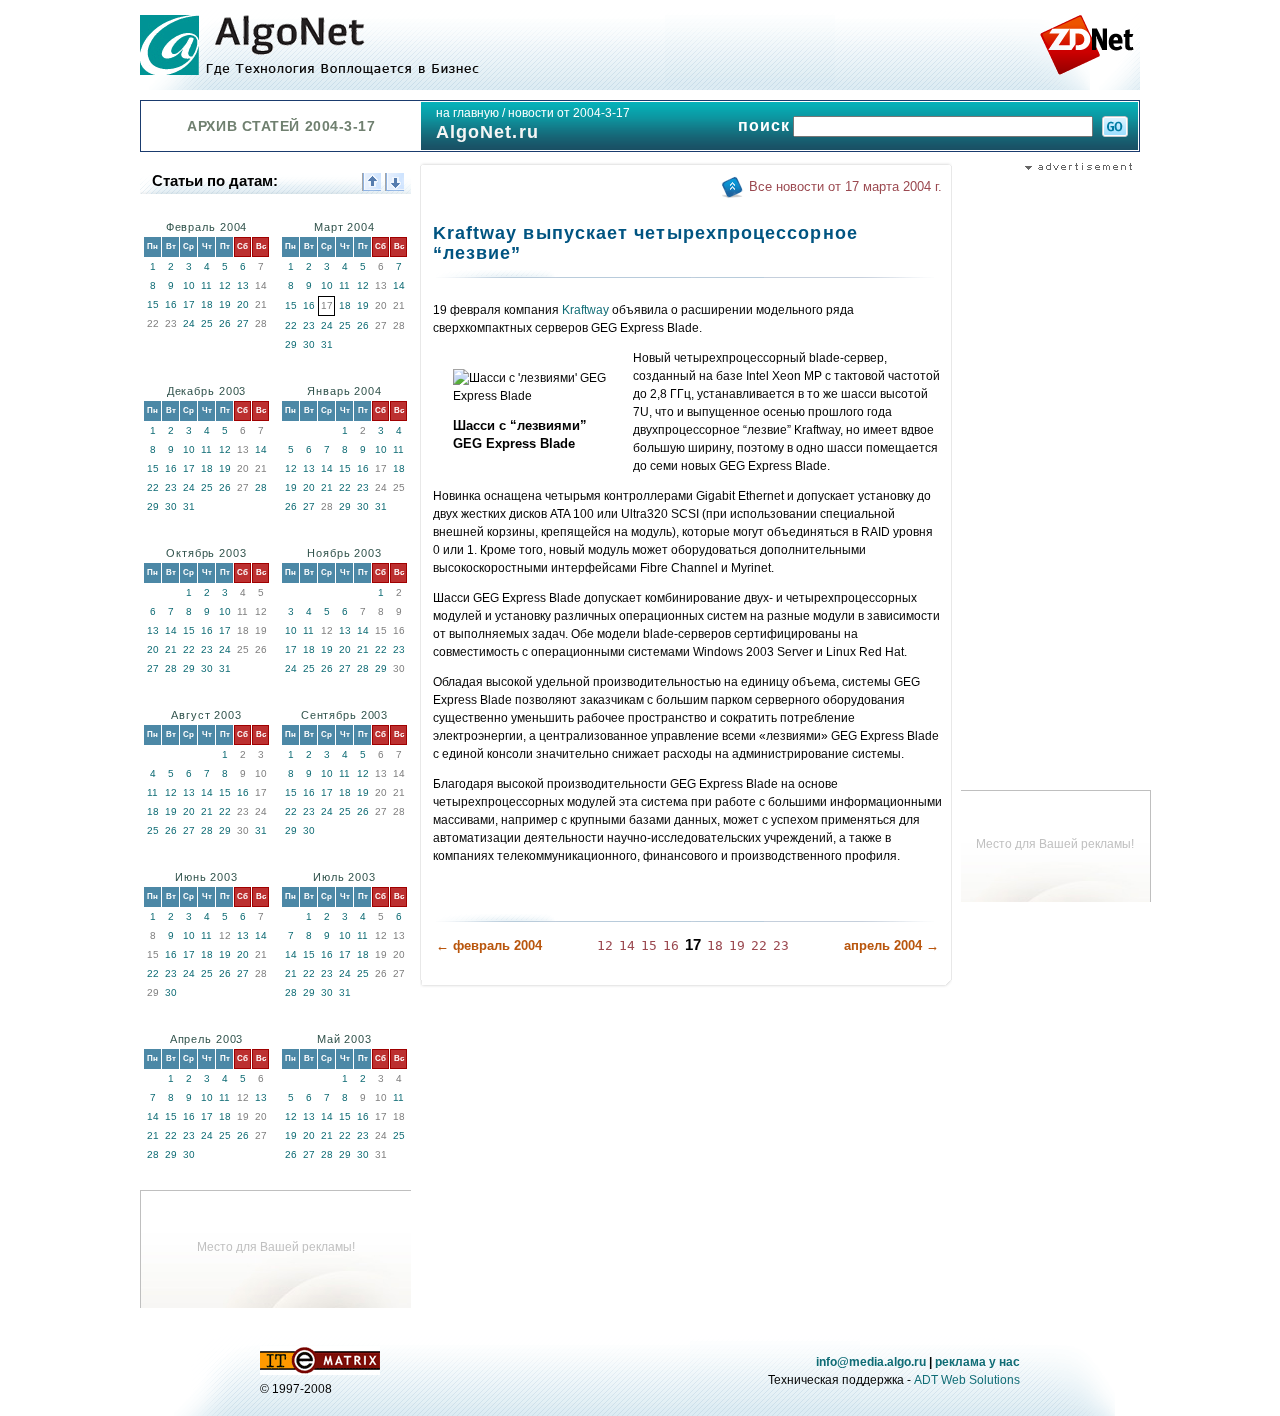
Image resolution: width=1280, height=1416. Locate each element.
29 (291, 344)
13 (243, 285)
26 (225, 323)
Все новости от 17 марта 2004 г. (845, 186)
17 (189, 304)
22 (291, 325)
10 (189, 285)
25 (207, 323)
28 (261, 487)
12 (225, 285)
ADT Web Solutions (967, 1380)
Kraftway (585, 310)
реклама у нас (977, 1362)
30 (309, 344)
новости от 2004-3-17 (569, 113)
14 (399, 285)
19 (225, 304)
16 (171, 304)
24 (189, 323)
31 (327, 344)
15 (153, 304)
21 (327, 487)
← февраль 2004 (489, 945)
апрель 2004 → (891, 945)
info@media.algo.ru (871, 1362)
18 (207, 304)
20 (243, 304)
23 (309, 325)
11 (206, 285)
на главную (467, 113)
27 (243, 323)
